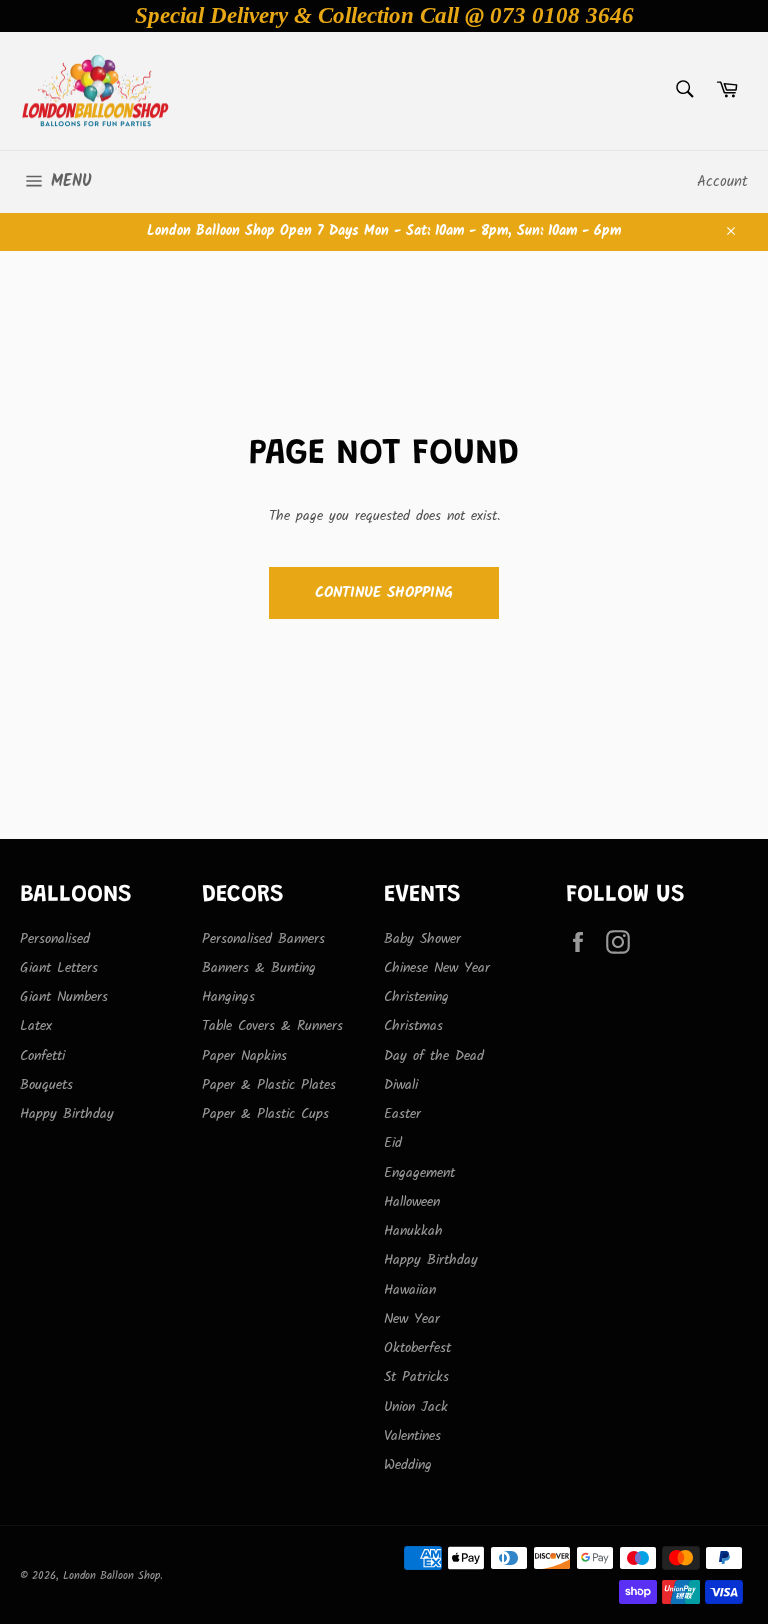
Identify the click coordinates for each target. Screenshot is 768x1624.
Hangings (228, 997)
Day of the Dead (434, 1056)
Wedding (408, 1465)
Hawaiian (410, 1290)
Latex (36, 1026)
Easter (402, 1114)
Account (722, 182)
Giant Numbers (64, 997)
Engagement (419, 1173)
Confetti (42, 1056)
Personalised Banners (263, 939)
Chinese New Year (437, 968)
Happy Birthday (67, 1114)
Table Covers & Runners (272, 1026)
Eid (393, 1143)
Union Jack (416, 1407)
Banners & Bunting (259, 968)
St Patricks (416, 1377)
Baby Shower (422, 939)
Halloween (412, 1202)
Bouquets (46, 1085)
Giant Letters (59, 968)
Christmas (413, 1026)
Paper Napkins (244, 1056)
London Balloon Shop (111, 1576)
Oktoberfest (417, 1348)
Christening (416, 997)
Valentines (412, 1436)
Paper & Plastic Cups (265, 1114)
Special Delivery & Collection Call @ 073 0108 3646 (384, 15)
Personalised (55, 939)
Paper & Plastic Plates (269, 1085)
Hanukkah (413, 1231)
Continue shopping (384, 593)
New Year (412, 1319)
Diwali (401, 1085)
